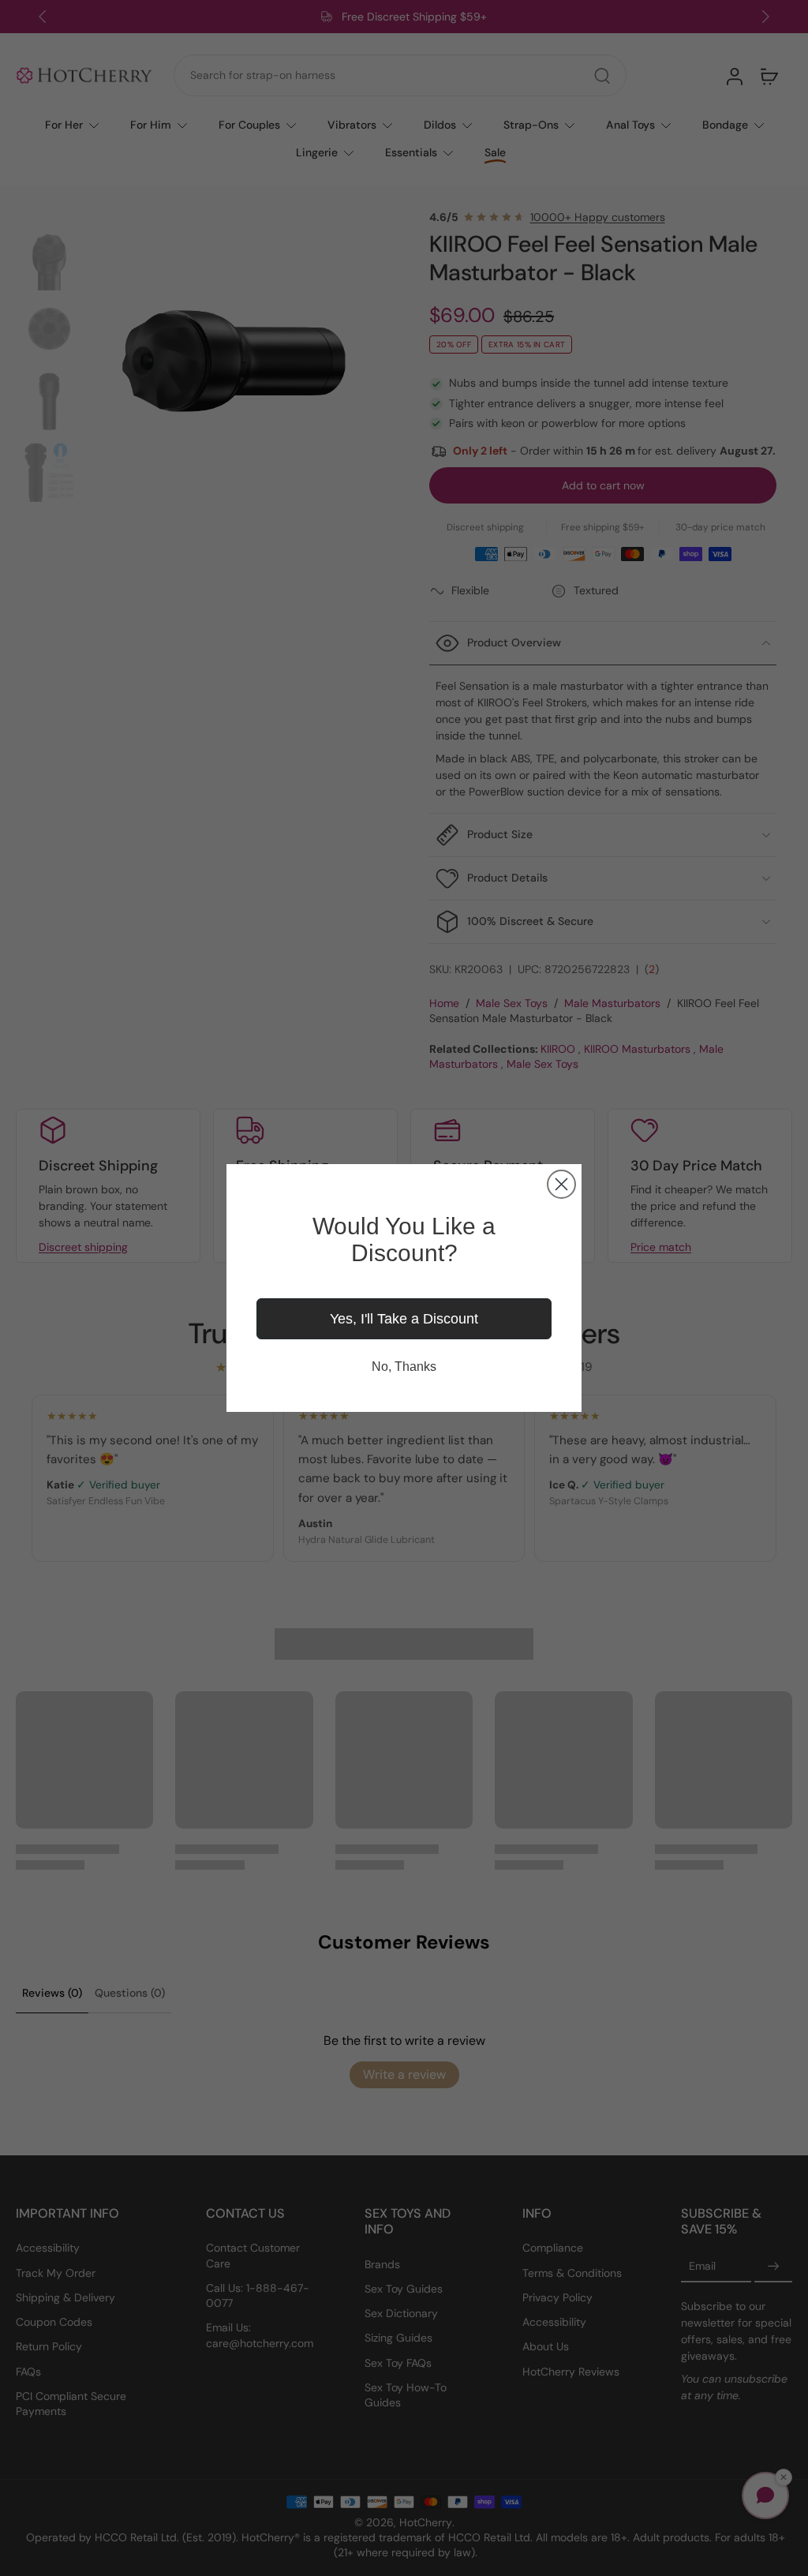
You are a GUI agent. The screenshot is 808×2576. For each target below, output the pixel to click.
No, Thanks (404, 1367)
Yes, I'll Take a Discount (404, 1319)
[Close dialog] (561, 1184)
